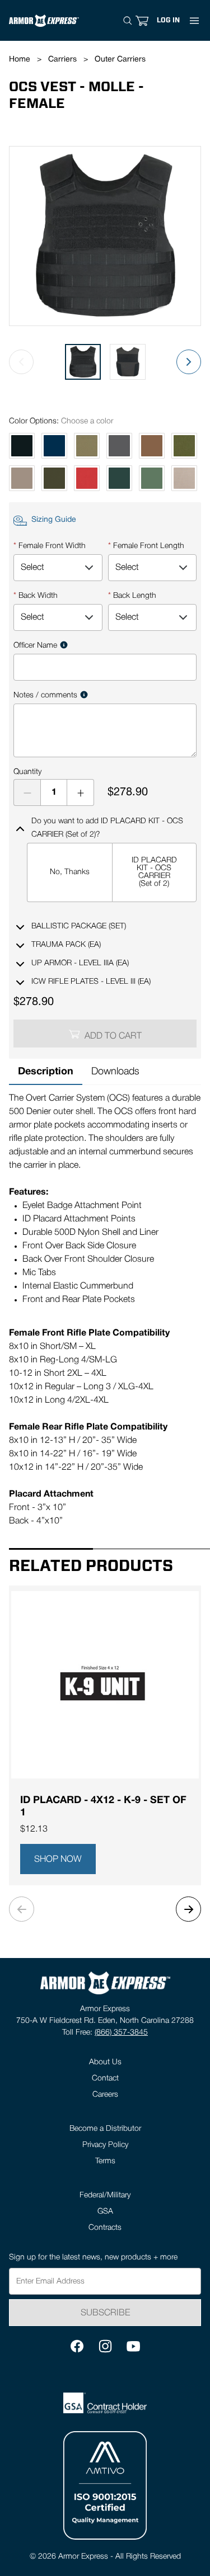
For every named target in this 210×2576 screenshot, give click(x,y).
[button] (168, 20)
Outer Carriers (120, 60)
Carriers (62, 60)
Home (20, 60)
